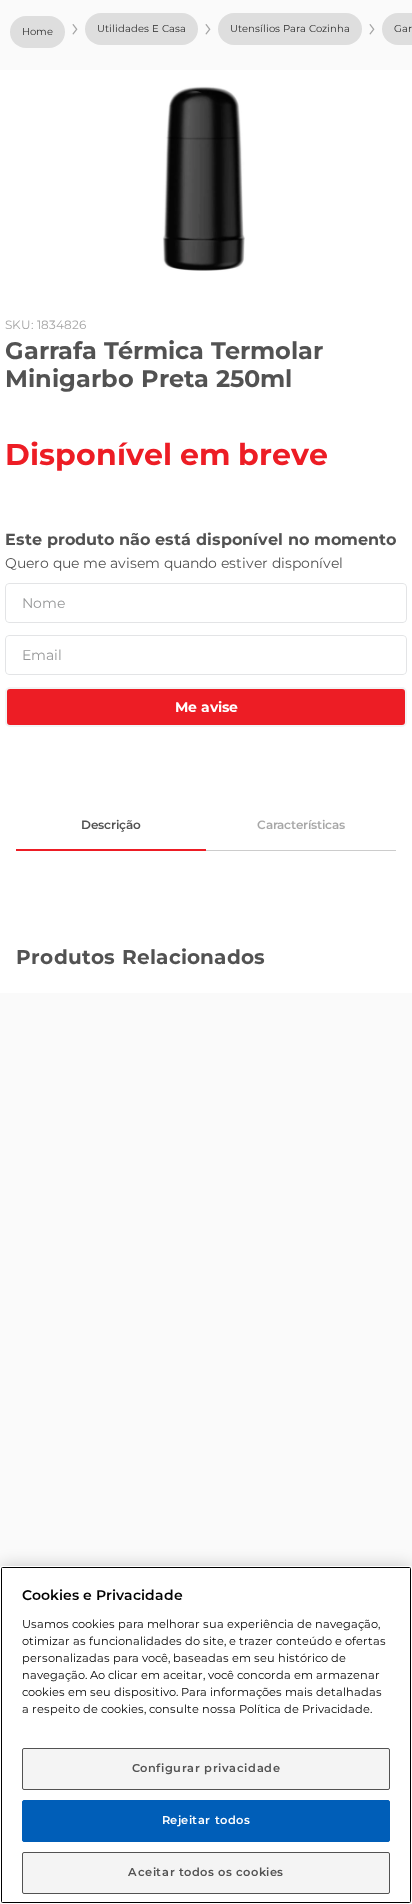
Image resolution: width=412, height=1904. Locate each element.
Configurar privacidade (206, 1768)
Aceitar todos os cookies (206, 1872)
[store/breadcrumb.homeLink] (37, 32)
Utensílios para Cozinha (290, 28)
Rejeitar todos (206, 1820)
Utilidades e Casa (141, 28)
